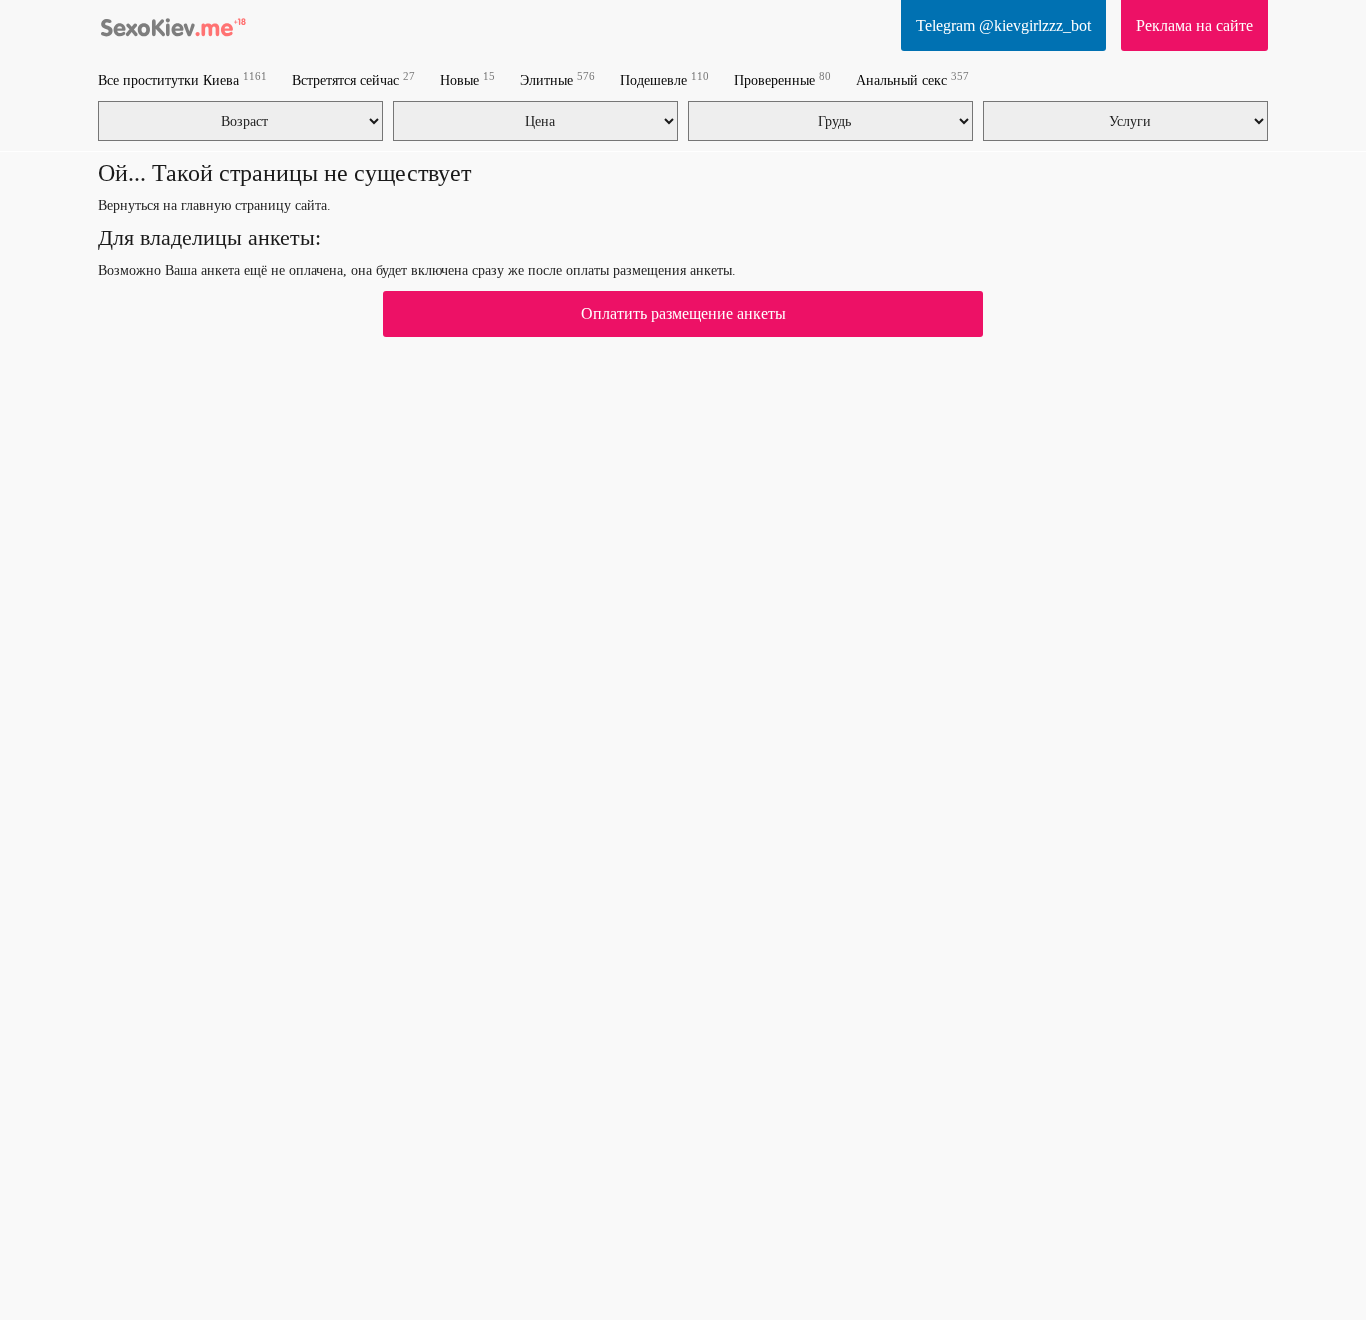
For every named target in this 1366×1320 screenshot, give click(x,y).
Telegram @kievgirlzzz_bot (1003, 25)
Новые (467, 79)
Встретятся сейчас (353, 79)
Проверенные (782, 79)
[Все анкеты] (173, 25)
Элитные (557, 79)
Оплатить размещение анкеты (683, 313)
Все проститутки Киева (182, 79)
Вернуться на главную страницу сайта (212, 205)
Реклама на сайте (1194, 25)
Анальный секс (912, 79)
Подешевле (664, 79)
